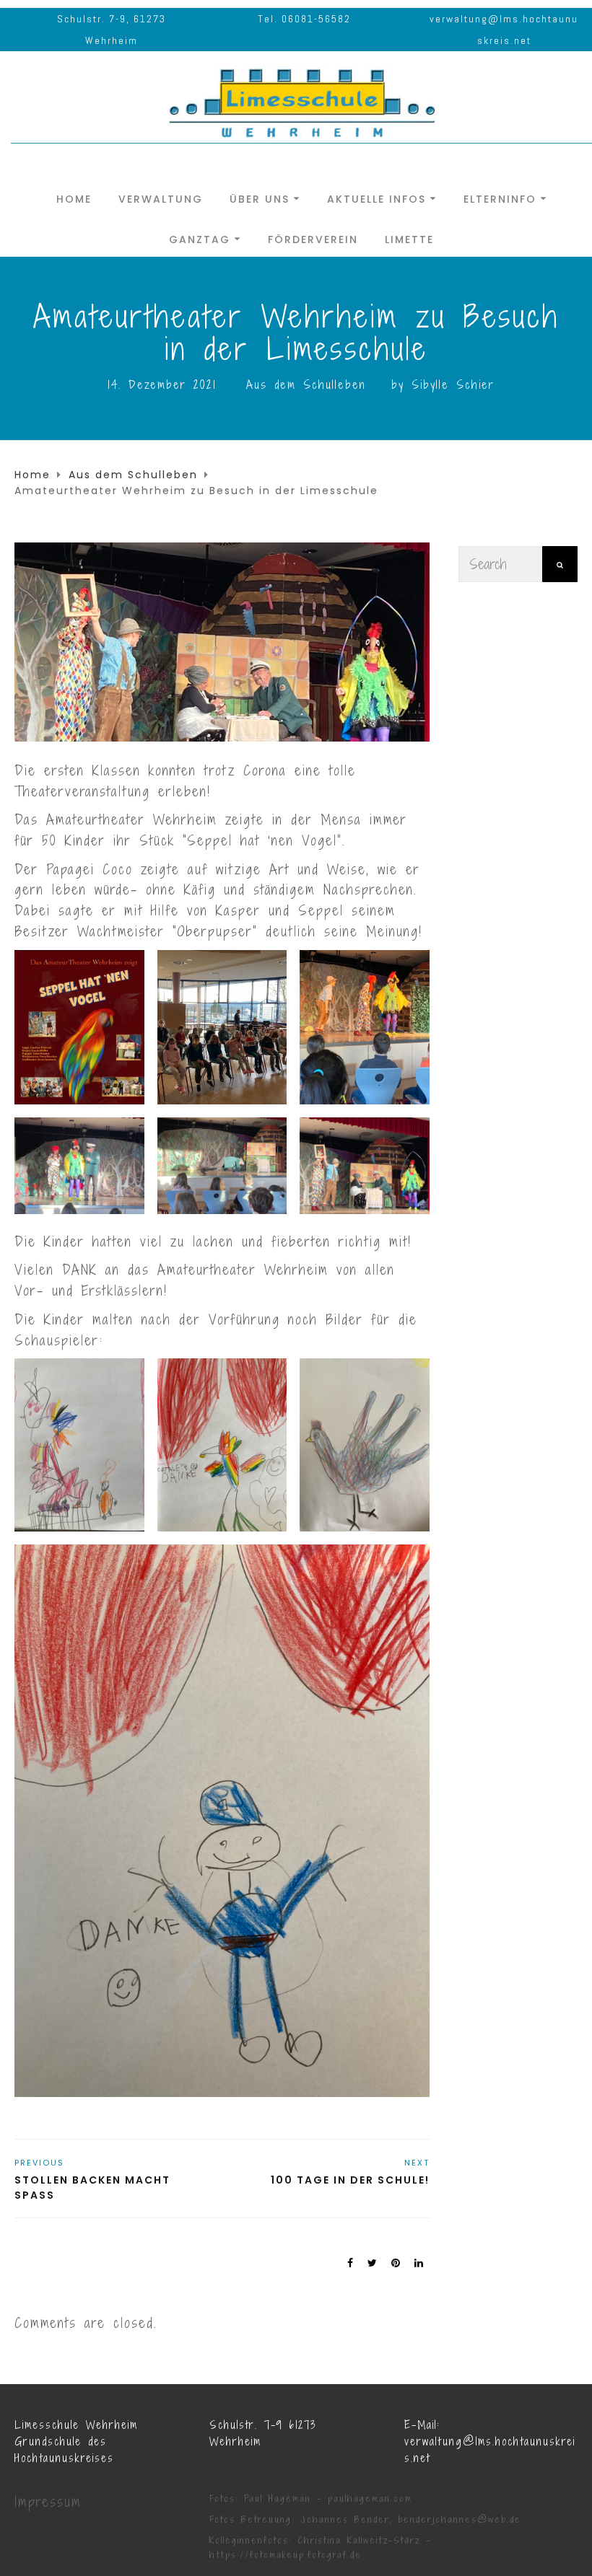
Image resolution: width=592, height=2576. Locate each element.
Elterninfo (500, 198)
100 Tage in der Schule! (350, 2180)
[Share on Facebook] (351, 2263)
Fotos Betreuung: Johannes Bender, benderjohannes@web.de (365, 2519)
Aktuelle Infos (376, 198)
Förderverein (313, 238)
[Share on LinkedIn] (419, 2263)
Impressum (48, 2502)
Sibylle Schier (453, 384)
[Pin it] (396, 2263)
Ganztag (200, 238)
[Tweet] (373, 2263)
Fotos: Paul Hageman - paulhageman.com (311, 2498)
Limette (409, 238)
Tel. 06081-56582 (304, 19)
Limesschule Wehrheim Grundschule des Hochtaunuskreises (76, 2441)
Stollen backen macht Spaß (92, 2188)
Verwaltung (161, 198)
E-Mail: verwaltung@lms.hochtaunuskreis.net (490, 2441)
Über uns (260, 198)
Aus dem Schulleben (306, 384)
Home (74, 198)
